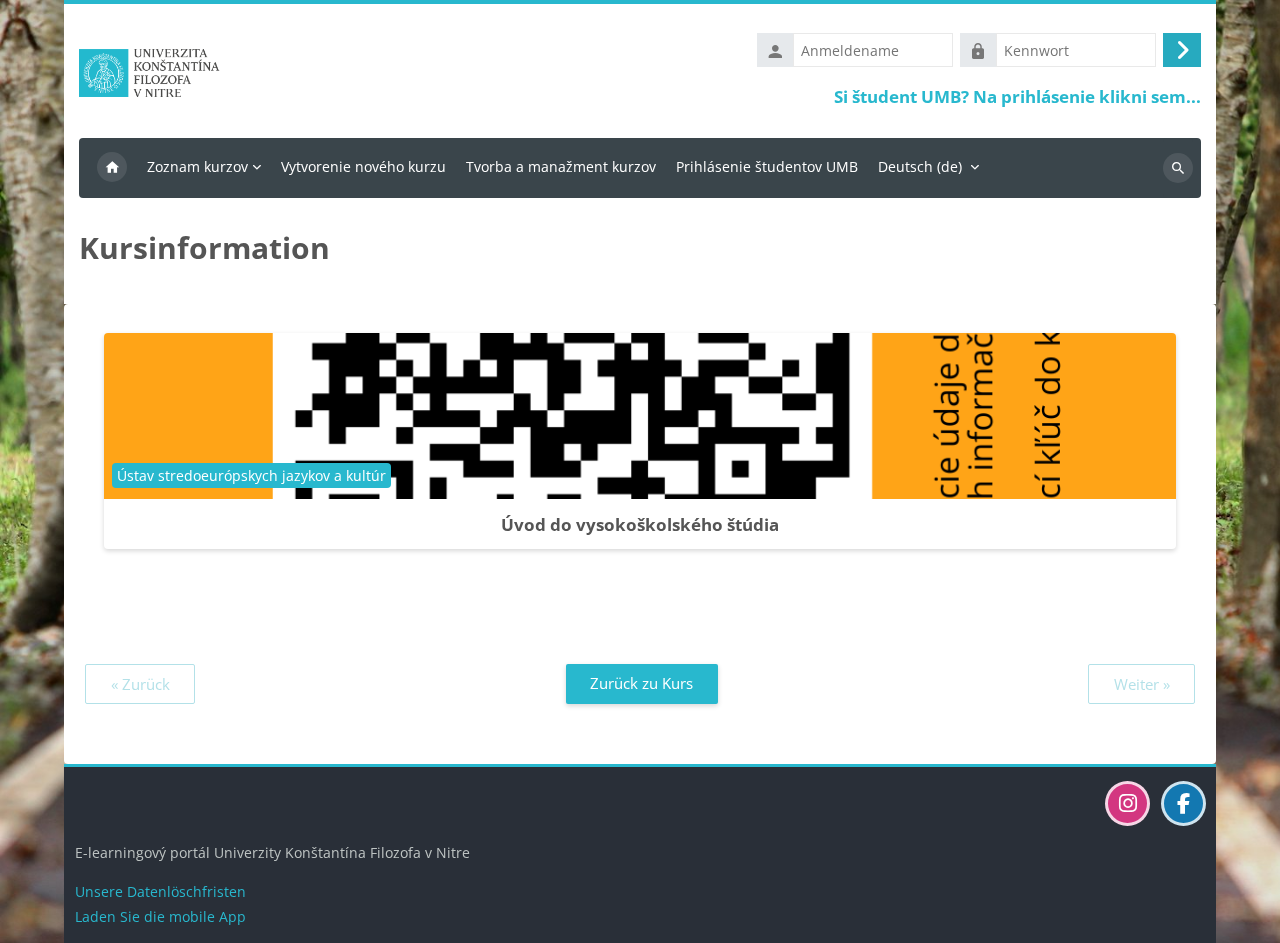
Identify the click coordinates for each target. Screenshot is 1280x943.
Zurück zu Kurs (641, 683)
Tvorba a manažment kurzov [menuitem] (561, 166)
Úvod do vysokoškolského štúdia (640, 524)
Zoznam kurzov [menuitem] (197, 166)
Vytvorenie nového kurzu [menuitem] (363, 166)
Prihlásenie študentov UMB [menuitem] (767, 166)
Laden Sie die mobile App (160, 916)
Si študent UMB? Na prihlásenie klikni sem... (1017, 96)
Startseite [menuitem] (112, 168)
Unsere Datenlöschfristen (160, 891)
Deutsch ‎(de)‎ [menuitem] (920, 166)
